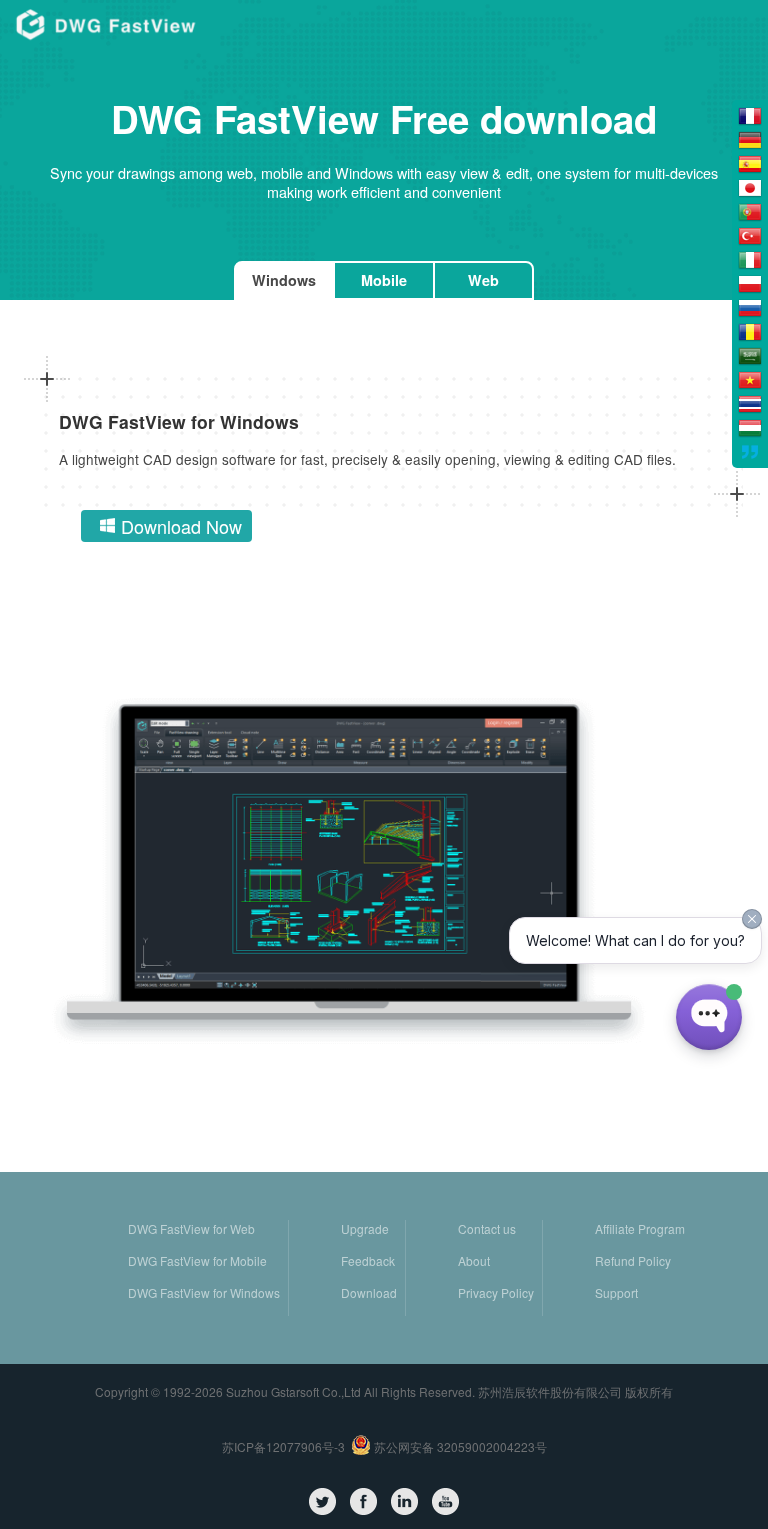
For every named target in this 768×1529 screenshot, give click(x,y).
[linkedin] (404, 1501)
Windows (284, 280)
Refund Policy (633, 1260)
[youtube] (445, 1501)
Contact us (487, 1228)
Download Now (181, 526)
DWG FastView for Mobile (197, 1260)
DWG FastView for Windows (204, 1292)
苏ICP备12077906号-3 (283, 1446)
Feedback (368, 1260)
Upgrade (365, 1228)
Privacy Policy (496, 1292)
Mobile (384, 280)
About (474, 1260)
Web (483, 280)
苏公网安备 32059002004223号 (459, 1446)
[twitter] (322, 1501)
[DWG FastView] (106, 24)
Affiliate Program (640, 1228)
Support (616, 1292)
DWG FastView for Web (191, 1228)
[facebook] (363, 1501)
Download (369, 1292)
